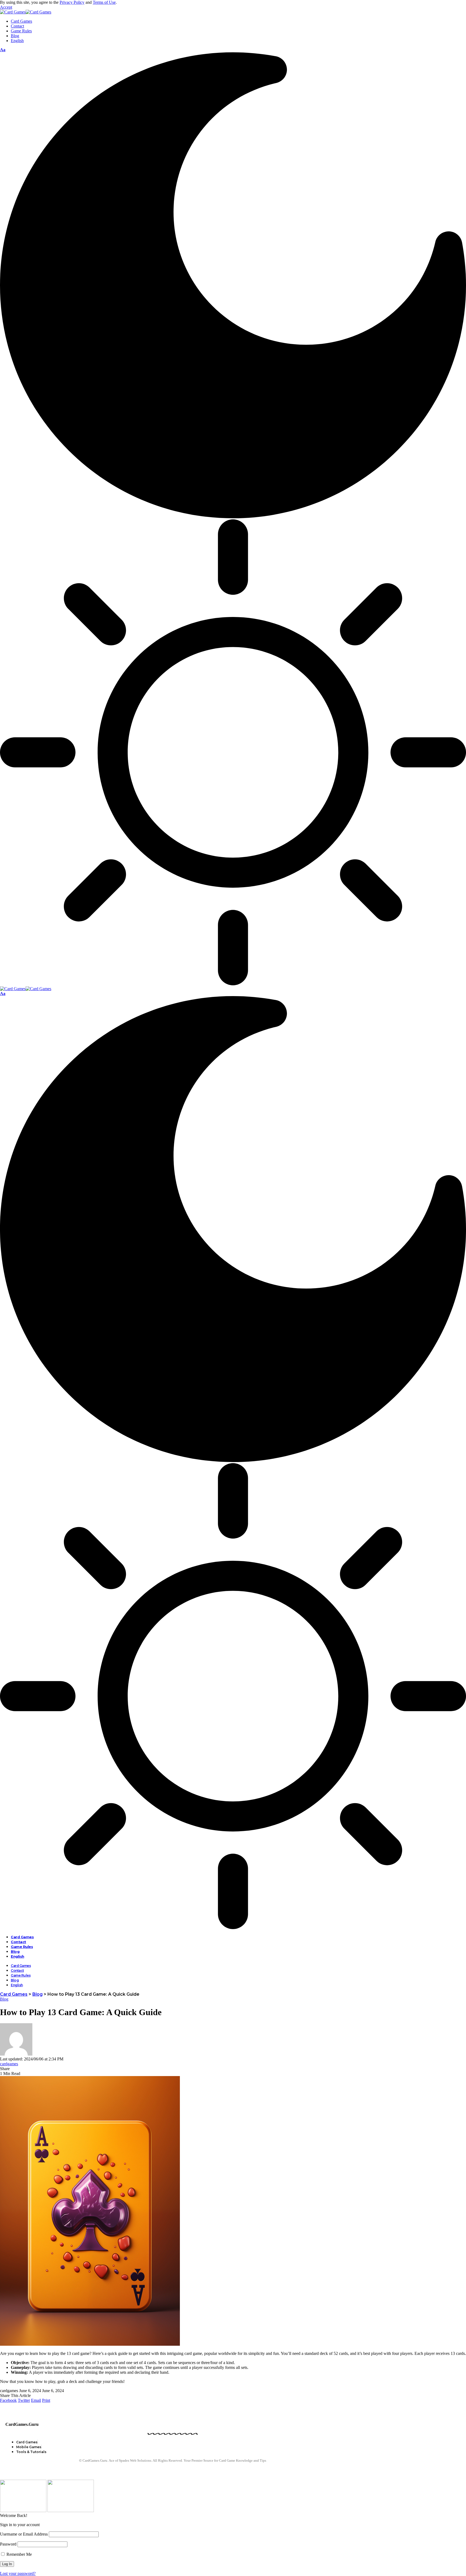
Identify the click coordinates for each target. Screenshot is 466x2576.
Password (8, 2544)
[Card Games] (26, 12)
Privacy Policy (72, 2)
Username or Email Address (24, 2534)
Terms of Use (104, 2)
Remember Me (19, 2554)
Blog (4, 1999)
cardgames (9, 2064)
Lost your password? (18, 2573)
